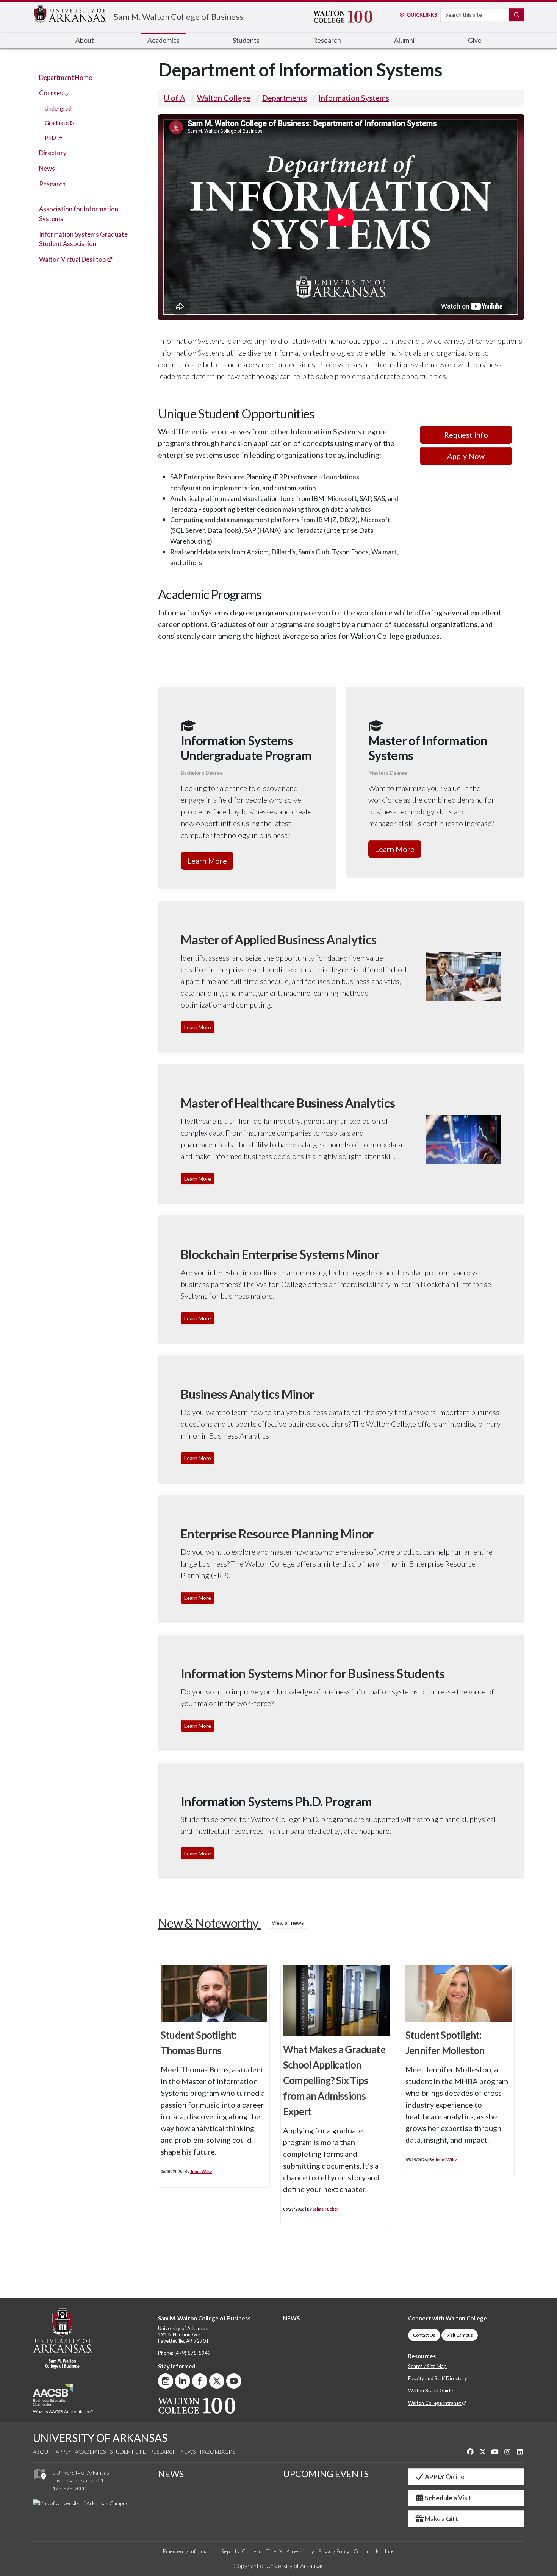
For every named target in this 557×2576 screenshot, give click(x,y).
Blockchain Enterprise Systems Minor (280, 1254)
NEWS (291, 2318)
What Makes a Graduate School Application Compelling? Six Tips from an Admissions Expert (334, 2080)
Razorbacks (217, 2452)
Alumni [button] (404, 40)
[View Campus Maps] (40, 2482)
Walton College (224, 98)
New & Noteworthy (231, 1923)
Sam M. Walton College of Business (178, 16)
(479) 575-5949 (192, 2353)
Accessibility (300, 2551)
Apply (63, 2452)
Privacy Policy (334, 2551)
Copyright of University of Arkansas (278, 2566)
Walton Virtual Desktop (73, 259)
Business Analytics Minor (247, 1394)
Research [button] (327, 40)
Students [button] (246, 40)
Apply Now (466, 456)
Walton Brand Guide (430, 2390)
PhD (51, 137)
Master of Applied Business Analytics (278, 940)
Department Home (66, 77)
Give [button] (475, 40)
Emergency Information (190, 2551)
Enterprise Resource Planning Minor (277, 1534)
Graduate (57, 123)
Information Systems (354, 98)
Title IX (274, 2551)
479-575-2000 (69, 2488)
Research (52, 184)
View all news (288, 1923)
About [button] (85, 40)
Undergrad (58, 108)
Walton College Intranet (435, 2403)
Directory (53, 153)
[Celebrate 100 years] (350, 17)
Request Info (466, 435)
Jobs (389, 2551)
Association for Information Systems (79, 214)
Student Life (128, 2452)
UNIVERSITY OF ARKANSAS (100, 2438)
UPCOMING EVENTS (326, 2474)
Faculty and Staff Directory (438, 2378)
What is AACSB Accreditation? (63, 2411)
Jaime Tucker (325, 2209)
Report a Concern (241, 2551)
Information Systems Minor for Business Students (313, 1673)
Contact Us (424, 2335)
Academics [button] (164, 40)
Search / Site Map (427, 2366)
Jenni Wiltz (201, 2171)
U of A (174, 98)
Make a (442, 2519)
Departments (285, 98)
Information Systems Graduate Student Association (83, 239)
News (47, 168)
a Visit (448, 2498)
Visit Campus (460, 2335)
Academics (90, 2452)
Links (422, 15)
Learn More (207, 861)
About (42, 2452)
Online (444, 2477)
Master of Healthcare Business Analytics (288, 1103)
